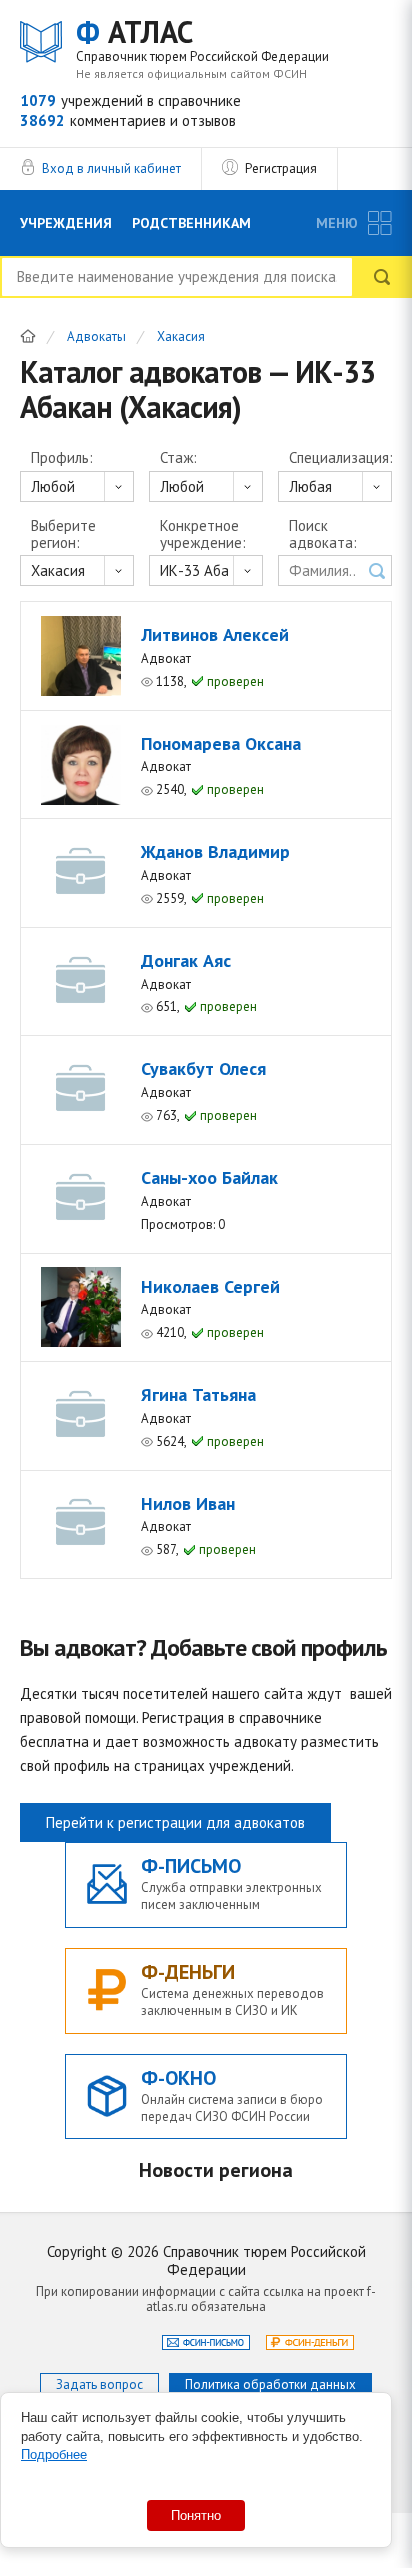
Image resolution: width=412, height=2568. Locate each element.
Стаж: (178, 458)
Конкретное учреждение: (203, 534)
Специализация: (340, 458)
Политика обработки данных (270, 2384)
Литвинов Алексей (215, 634)
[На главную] (28, 336)
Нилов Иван (188, 1503)
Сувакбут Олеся (203, 1068)
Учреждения (66, 223)
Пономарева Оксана (221, 743)
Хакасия (181, 337)
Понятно (196, 2515)
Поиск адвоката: (323, 534)
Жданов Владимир (215, 851)
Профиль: (62, 458)
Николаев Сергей (210, 1286)
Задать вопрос (99, 2384)
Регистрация (281, 168)
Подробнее (54, 2454)
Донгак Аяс (186, 960)
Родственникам (191, 223)
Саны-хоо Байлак (209, 1177)
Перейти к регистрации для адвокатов (175, 1822)
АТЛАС (202, 39)
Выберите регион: (63, 534)
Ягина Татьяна (198, 1394)
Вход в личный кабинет (111, 168)
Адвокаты (96, 337)
